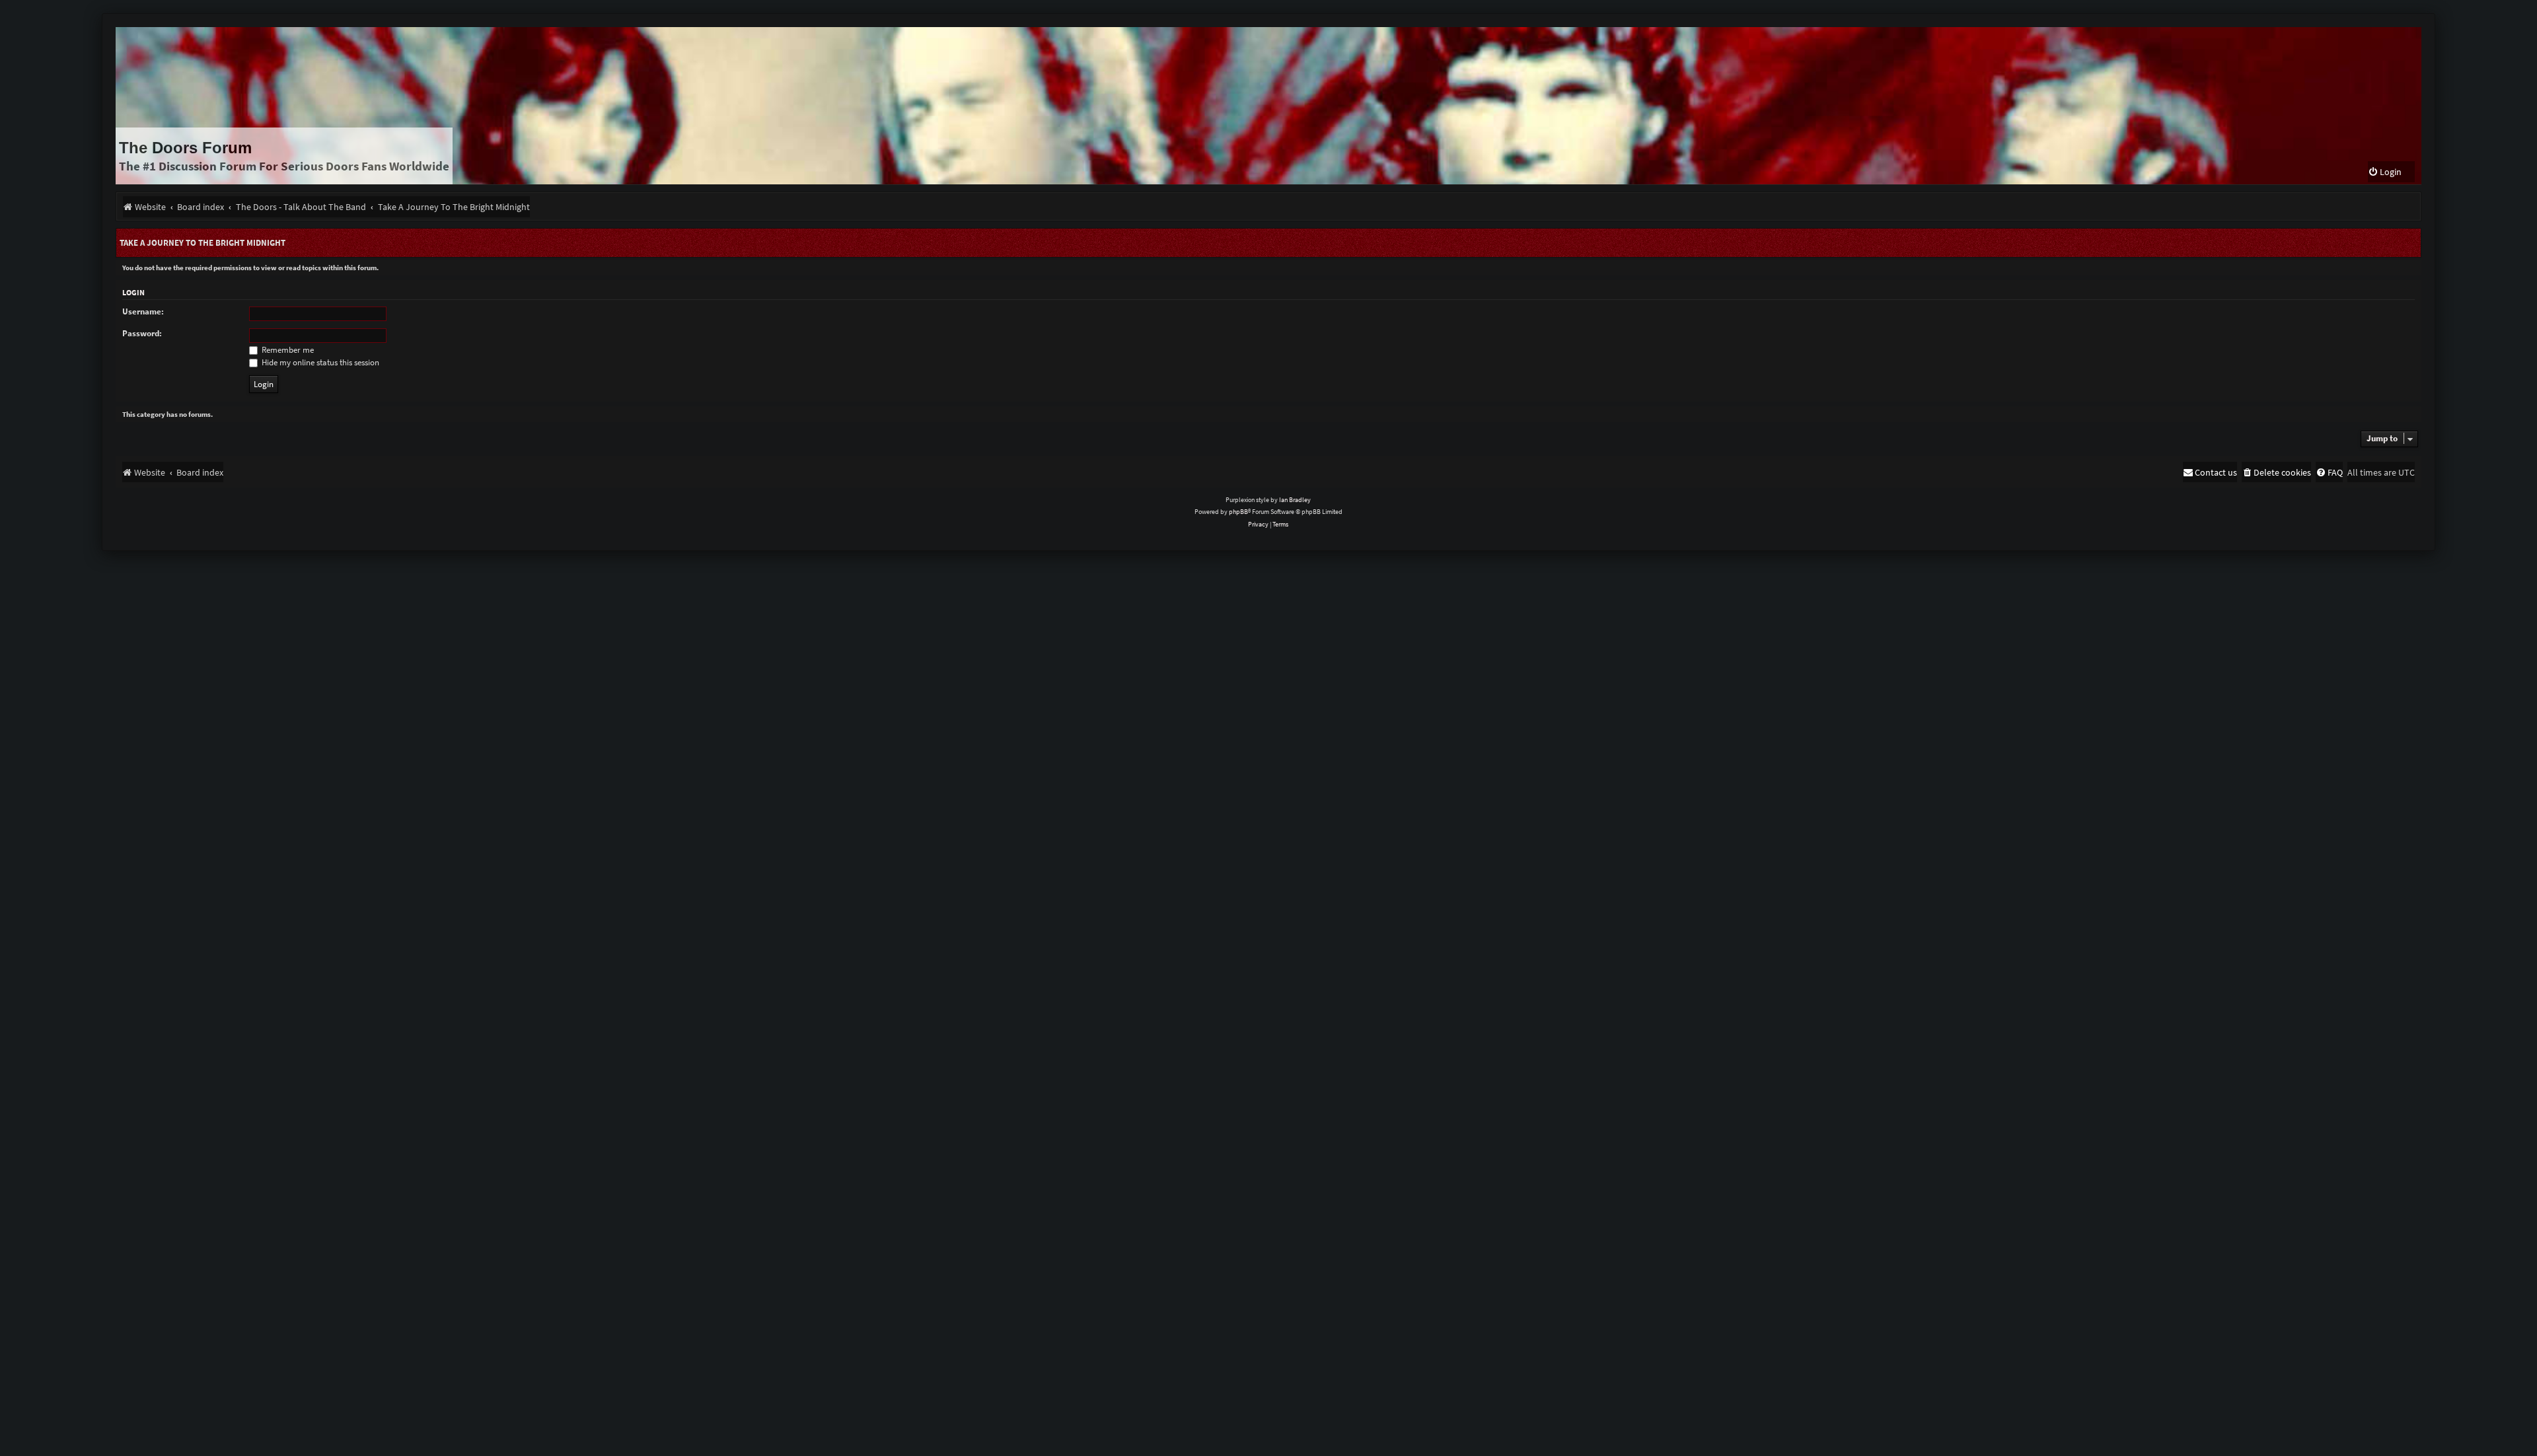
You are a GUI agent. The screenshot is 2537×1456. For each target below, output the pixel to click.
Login (133, 292)
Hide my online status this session (319, 362)
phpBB (1238, 512)
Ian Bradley (1295, 500)
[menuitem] (2385, 172)
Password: (142, 333)
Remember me (287, 350)
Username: (143, 311)
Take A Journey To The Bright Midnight (202, 243)
